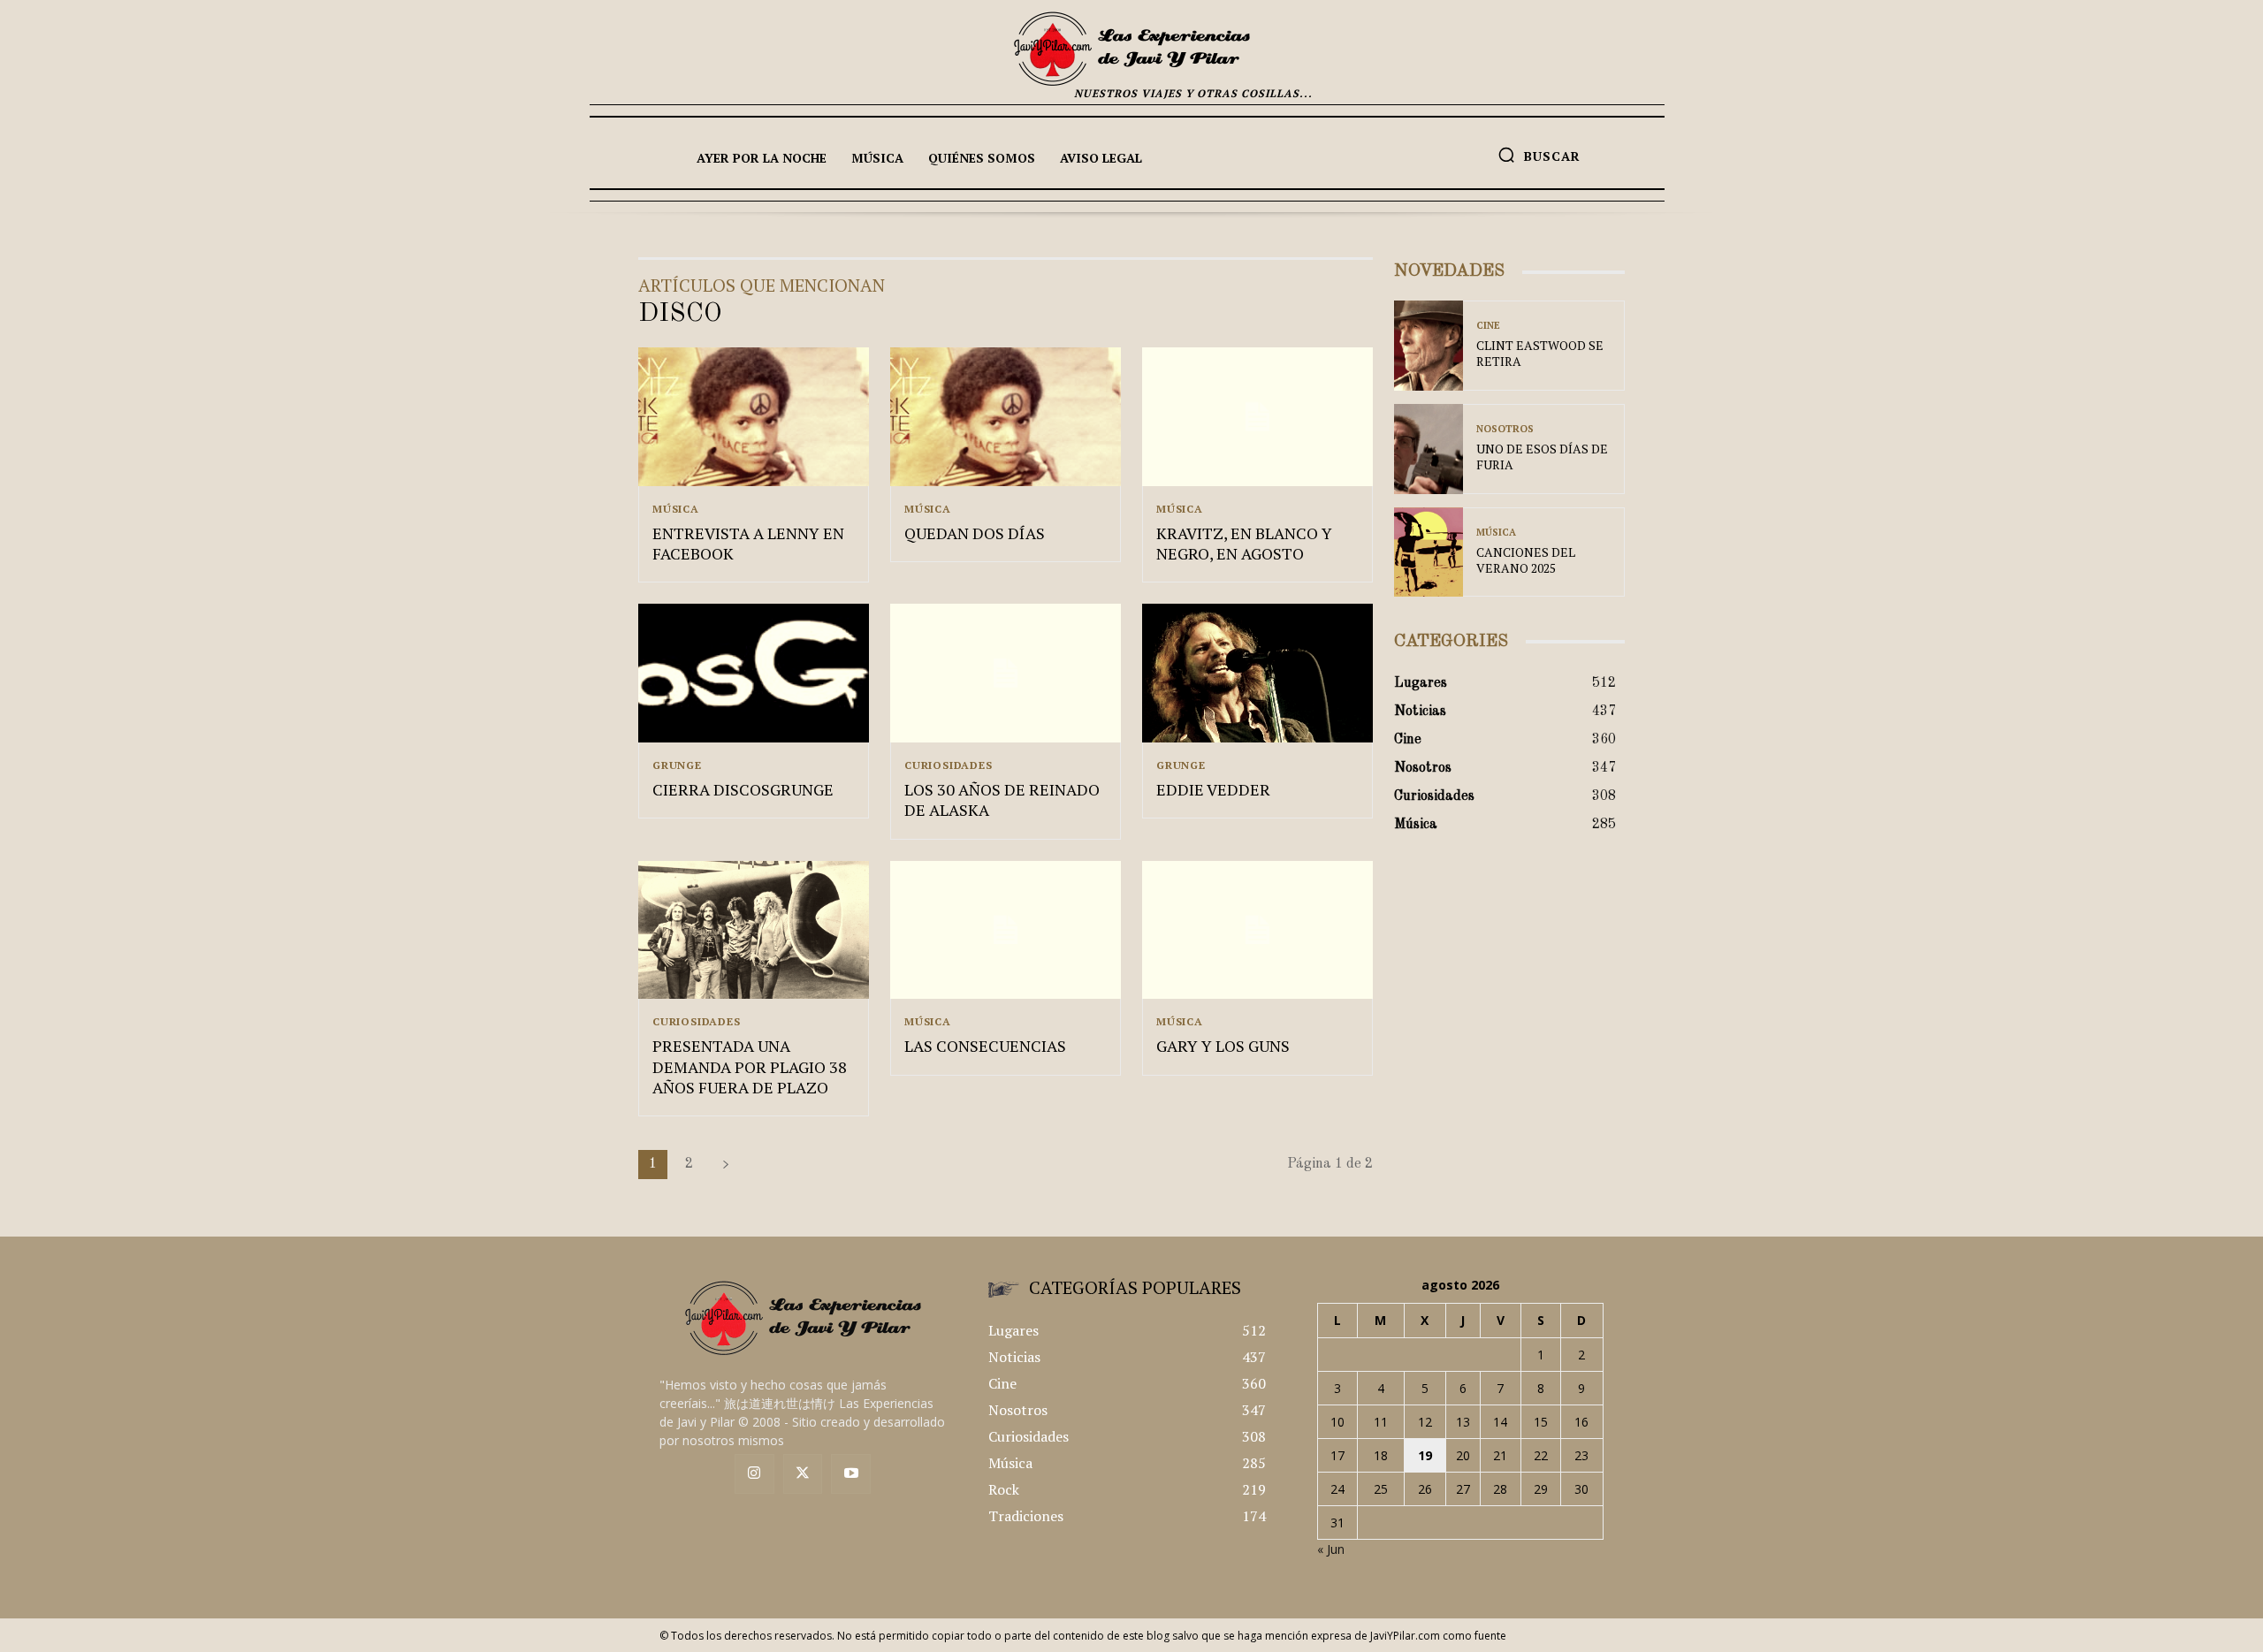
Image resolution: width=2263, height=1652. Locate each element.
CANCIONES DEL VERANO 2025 (1526, 560)
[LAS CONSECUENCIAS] (1006, 930)
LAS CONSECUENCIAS (985, 1046)
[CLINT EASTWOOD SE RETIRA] (1429, 346)
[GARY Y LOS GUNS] (1257, 930)
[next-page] (726, 1165)
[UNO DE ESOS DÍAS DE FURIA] (1429, 449)
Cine (1488, 326)
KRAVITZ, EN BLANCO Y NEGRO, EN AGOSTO (1244, 543)
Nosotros (1505, 429)
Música (676, 509)
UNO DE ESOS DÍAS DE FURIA (1542, 457)
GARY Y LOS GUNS (1223, 1046)
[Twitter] (803, 1474)
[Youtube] (851, 1474)
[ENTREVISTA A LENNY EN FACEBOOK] (754, 417)
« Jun (1331, 1549)
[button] (1539, 155)
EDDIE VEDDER (1213, 789)
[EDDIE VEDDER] (1257, 673)
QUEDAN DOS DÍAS (975, 533)
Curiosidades (949, 765)
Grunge (677, 765)
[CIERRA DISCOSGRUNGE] (754, 673)
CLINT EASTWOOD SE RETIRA (1540, 353)
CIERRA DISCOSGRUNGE (743, 789)
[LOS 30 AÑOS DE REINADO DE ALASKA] (1006, 673)
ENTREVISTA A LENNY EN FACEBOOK (748, 543)
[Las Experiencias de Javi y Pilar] (1131, 49)
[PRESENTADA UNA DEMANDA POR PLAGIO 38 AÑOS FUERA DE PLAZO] (754, 930)
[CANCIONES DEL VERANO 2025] (1429, 552)
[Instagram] (754, 1474)
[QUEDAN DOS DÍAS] (1006, 417)
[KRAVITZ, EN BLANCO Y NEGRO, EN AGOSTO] (1257, 417)
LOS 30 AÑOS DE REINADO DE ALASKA (1002, 799)
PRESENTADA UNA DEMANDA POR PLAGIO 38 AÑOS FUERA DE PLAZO (750, 1066)
